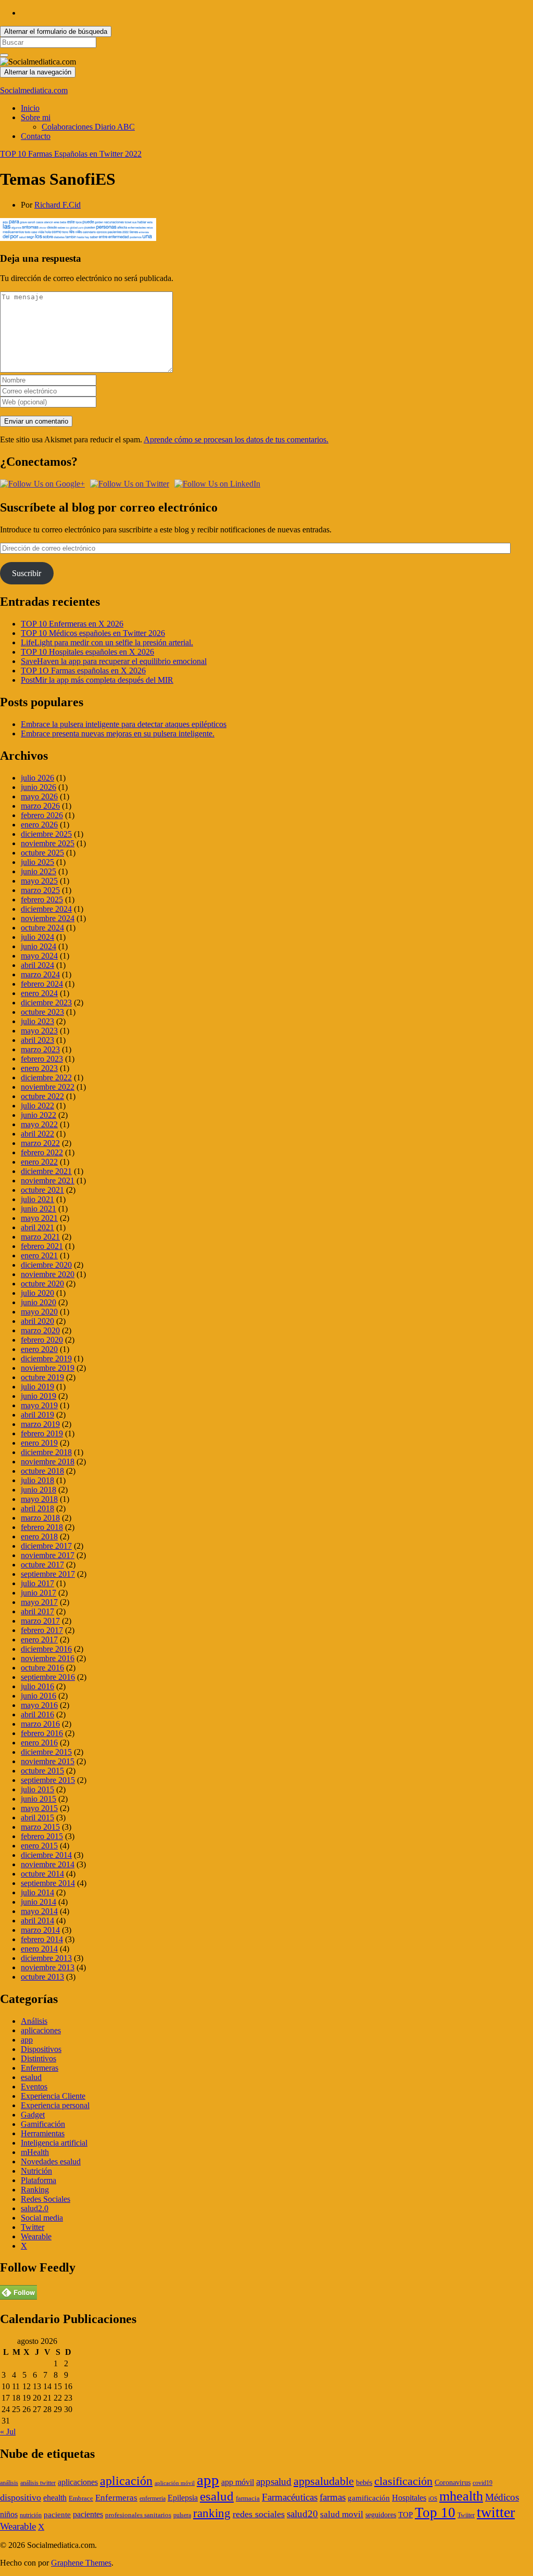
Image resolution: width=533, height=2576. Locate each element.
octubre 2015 (42, 1771)
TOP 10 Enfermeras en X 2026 (72, 624)
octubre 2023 (42, 1012)
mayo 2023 (39, 1031)
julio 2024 (37, 937)
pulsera (182, 2515)
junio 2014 (39, 1902)
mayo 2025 (39, 881)
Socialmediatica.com (34, 90)
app (27, 2040)
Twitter (33, 2227)
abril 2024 (37, 965)
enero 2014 (39, 1949)
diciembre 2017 (46, 1546)
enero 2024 (39, 993)
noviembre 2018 (48, 1462)
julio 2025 (37, 862)
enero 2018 (39, 1536)
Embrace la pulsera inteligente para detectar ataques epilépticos (124, 724)
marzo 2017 (40, 1621)
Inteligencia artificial (54, 2143)
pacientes (88, 2514)
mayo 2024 (39, 956)
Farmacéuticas (290, 2497)
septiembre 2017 (48, 1574)
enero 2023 (39, 1068)
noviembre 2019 (48, 1368)
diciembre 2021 (46, 1171)
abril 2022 (37, 1134)
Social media (42, 2218)
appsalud (274, 2482)
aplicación (126, 2481)
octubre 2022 (42, 1096)
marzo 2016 (40, 1724)
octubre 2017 (42, 1565)
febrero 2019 (42, 1433)
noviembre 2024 (48, 918)
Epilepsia (183, 2498)
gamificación (369, 2498)
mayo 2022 (39, 1124)
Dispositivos (41, 2049)
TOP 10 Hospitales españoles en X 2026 (87, 652)
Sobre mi (36, 117)
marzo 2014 (40, 1930)
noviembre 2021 (48, 1181)
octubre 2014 (42, 1874)
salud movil (342, 2514)
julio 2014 (37, 1892)
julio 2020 (37, 1293)
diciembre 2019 (46, 1359)
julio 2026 (37, 778)
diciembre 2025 (46, 834)
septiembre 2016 (48, 1677)
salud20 (302, 2514)
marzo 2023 (40, 1049)
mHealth (35, 2152)
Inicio (30, 108)
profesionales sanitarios (138, 2515)
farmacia (248, 2498)
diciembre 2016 (46, 1649)
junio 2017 (39, 1593)
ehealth (55, 2498)
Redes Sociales (46, 2199)
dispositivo (21, 2497)
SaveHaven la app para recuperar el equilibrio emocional (114, 661)
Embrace (81, 2498)
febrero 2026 (42, 815)
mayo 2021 (39, 1218)
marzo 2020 (40, 1330)
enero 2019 (39, 1443)
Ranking (35, 2190)
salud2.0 (35, 2208)
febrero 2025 (42, 900)
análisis (9, 2483)
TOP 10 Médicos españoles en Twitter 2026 (93, 633)
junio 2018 (39, 1490)
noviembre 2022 (48, 1087)
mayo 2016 (39, 1705)
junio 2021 (39, 1209)
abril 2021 (37, 1227)
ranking (212, 2513)
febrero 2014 (42, 1939)
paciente (57, 2515)
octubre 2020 (42, 1284)
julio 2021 (37, 1199)
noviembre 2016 (48, 1658)
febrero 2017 (42, 1630)
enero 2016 (39, 1743)
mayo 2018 (39, 1499)
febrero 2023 (42, 1059)
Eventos (34, 2087)
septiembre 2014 (48, 1883)
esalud (31, 2077)
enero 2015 (39, 1846)
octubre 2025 (42, 853)
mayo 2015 (39, 1808)
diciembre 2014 (46, 1855)
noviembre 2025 (48, 843)
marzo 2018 (40, 1518)
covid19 (483, 2483)
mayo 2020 (39, 1312)
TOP (405, 2515)
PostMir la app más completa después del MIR (97, 680)
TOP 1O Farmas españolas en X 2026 (83, 671)
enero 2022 (39, 1162)
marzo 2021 (40, 1237)
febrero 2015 (42, 1836)
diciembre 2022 (46, 1077)
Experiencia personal (55, 2105)
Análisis (34, 2021)
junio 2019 (39, 1396)
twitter (496, 2512)
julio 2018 (37, 1480)
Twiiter (466, 2515)
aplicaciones (41, 2030)
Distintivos (39, 2058)
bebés (364, 2483)
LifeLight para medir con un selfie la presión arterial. (107, 642)
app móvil (238, 2482)
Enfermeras (40, 2068)
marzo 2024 (40, 974)
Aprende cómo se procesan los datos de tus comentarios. (236, 439)
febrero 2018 (42, 1527)
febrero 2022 (42, 1152)
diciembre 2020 (46, 1265)
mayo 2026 (39, 796)
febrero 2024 (42, 984)
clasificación (403, 2481)
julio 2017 (37, 1583)
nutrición (31, 2515)
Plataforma (39, 2180)
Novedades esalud (51, 2161)
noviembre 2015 (48, 1761)
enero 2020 (39, 1349)
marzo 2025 (40, 890)
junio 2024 (39, 946)
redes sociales (259, 2514)
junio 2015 (39, 1799)
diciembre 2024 (46, 909)
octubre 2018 (42, 1471)
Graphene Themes (81, 2563)
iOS (433, 2499)
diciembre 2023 (46, 1003)
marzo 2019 (40, 1424)
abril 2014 (37, 1921)
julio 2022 (37, 1106)
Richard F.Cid (58, 205)
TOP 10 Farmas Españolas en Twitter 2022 (71, 154)
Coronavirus (453, 2483)
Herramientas (43, 2133)
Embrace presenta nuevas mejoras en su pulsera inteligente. (118, 734)
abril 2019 (37, 1415)
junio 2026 (39, 787)
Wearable (36, 2236)
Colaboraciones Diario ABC (88, 127)
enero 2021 (39, 1255)
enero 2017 (39, 1640)
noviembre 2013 (48, 1967)
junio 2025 (39, 871)
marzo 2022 (40, 1143)
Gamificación (43, 2124)
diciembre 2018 (46, 1452)
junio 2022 (39, 1115)
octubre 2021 (42, 1190)
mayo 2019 (39, 1405)
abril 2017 (37, 1611)
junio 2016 (39, 1696)
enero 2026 (39, 825)
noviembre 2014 (48, 1864)
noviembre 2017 (48, 1555)
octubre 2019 (42, 1377)
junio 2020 (39, 1302)
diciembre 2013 (46, 1958)
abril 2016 (37, 1714)
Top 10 (435, 2513)
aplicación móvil (175, 2483)
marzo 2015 (40, 1827)
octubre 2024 (42, 928)
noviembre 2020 (48, 1274)
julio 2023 (37, 1021)
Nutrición (36, 2171)
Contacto (36, 136)
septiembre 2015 (48, 1780)
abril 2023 (37, 1040)
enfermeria (153, 2498)
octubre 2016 (42, 1668)
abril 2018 (37, 1508)
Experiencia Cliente (53, 2096)
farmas (333, 2497)
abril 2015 (37, 1818)
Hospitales (409, 2498)
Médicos (502, 2497)
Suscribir (27, 573)
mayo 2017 (39, 1602)
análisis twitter (38, 2483)
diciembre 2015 (46, 1752)
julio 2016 (37, 1686)
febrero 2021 (42, 1246)
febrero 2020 (42, 1340)
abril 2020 (37, 1321)
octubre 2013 (42, 1977)
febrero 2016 (42, 1733)
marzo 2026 (40, 806)
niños (9, 2514)
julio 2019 (37, 1387)
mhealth (461, 2496)
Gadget (33, 2115)
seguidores (381, 2515)
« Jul (8, 2432)
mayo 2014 (39, 1911)
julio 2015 (37, 1789)
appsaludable (324, 2481)
